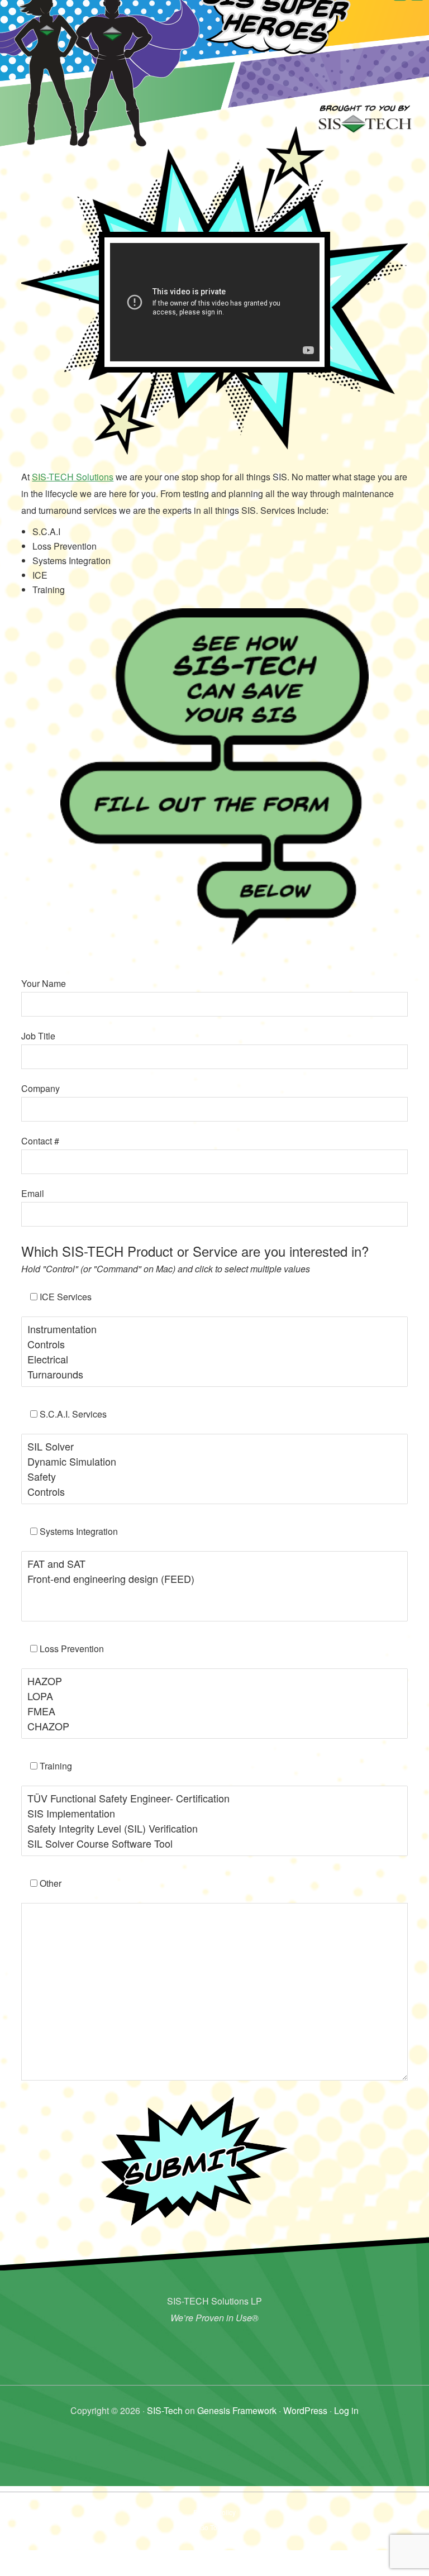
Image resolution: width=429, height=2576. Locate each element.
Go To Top (215, 2527)
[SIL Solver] (214, 1446)
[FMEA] (214, 1711)
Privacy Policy (214, 2512)
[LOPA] (214, 1696)
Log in (346, 2410)
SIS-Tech (165, 2410)
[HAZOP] (214, 1681)
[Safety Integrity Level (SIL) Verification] (214, 1828)
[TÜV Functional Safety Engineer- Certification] (214, 1798)
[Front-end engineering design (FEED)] (214, 1579)
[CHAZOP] (214, 1726)
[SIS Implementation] (214, 1813)
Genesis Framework (237, 2410)
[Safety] (214, 1477)
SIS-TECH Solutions (73, 477)
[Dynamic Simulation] (214, 1461)
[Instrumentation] (214, 1329)
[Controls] (214, 1344)
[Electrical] (214, 1359)
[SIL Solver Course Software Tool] (214, 1843)
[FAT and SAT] (214, 1564)
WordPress (305, 2410)
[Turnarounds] (214, 1374)
